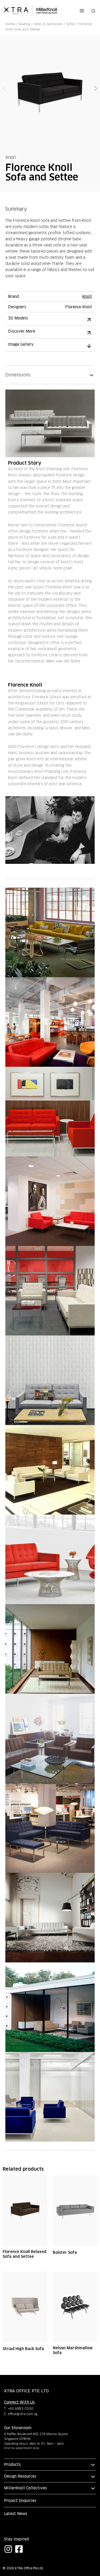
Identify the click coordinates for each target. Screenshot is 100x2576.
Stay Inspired (16, 2539)
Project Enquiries (20, 2501)
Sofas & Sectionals (48, 24)
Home (10, 24)
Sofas (70, 24)
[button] (94, 11)
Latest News (16, 2514)
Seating (24, 24)
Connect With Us (19, 2402)
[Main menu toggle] (82, 11)
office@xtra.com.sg (23, 2414)
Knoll (11, 157)
